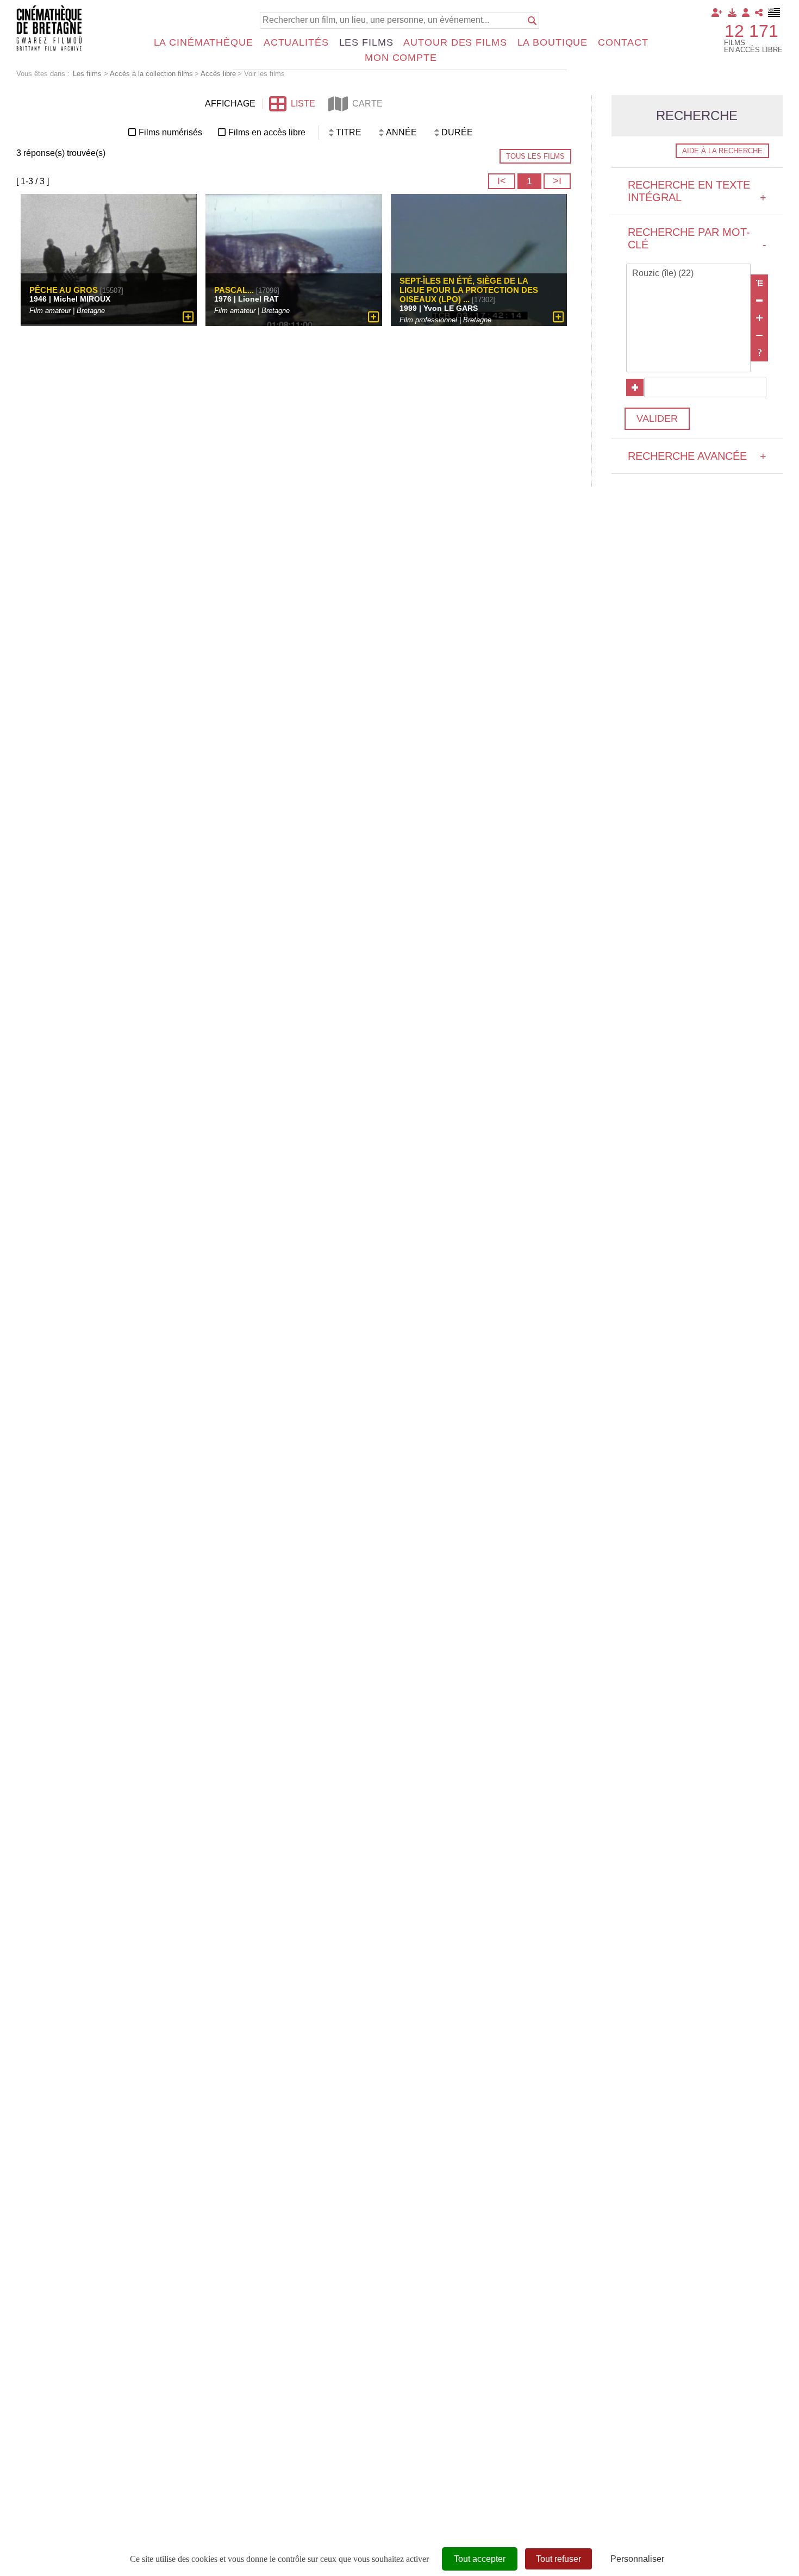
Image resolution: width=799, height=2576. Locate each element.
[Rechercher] (532, 21)
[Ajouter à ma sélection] (188, 317)
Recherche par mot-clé (697, 238)
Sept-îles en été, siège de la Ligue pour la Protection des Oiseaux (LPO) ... (469, 289)
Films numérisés (170, 132)
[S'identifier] (746, 12)
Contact (623, 42)
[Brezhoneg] (774, 12)
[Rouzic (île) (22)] (689, 274)
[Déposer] (732, 12)
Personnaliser (637, 2559)
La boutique (553, 42)
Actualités (296, 42)
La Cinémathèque (204, 42)
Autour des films (455, 42)
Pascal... (234, 289)
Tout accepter (480, 2559)
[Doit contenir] (759, 318)
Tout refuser (558, 2559)
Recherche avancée (697, 456)
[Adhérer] (717, 12)
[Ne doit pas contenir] (759, 335)
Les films (366, 42)
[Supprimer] (759, 301)
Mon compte (401, 58)
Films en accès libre (267, 132)
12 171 (751, 31)
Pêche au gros (64, 289)
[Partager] (759, 12)
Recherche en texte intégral (697, 191)
